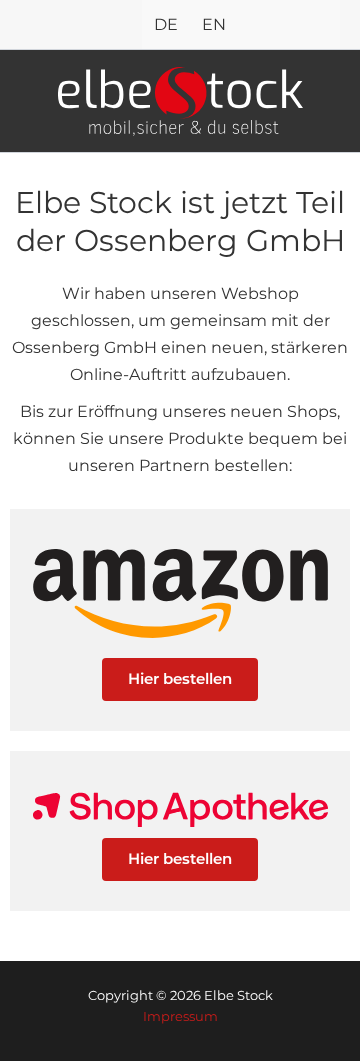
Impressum (180, 1016)
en (214, 24)
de (166, 24)
